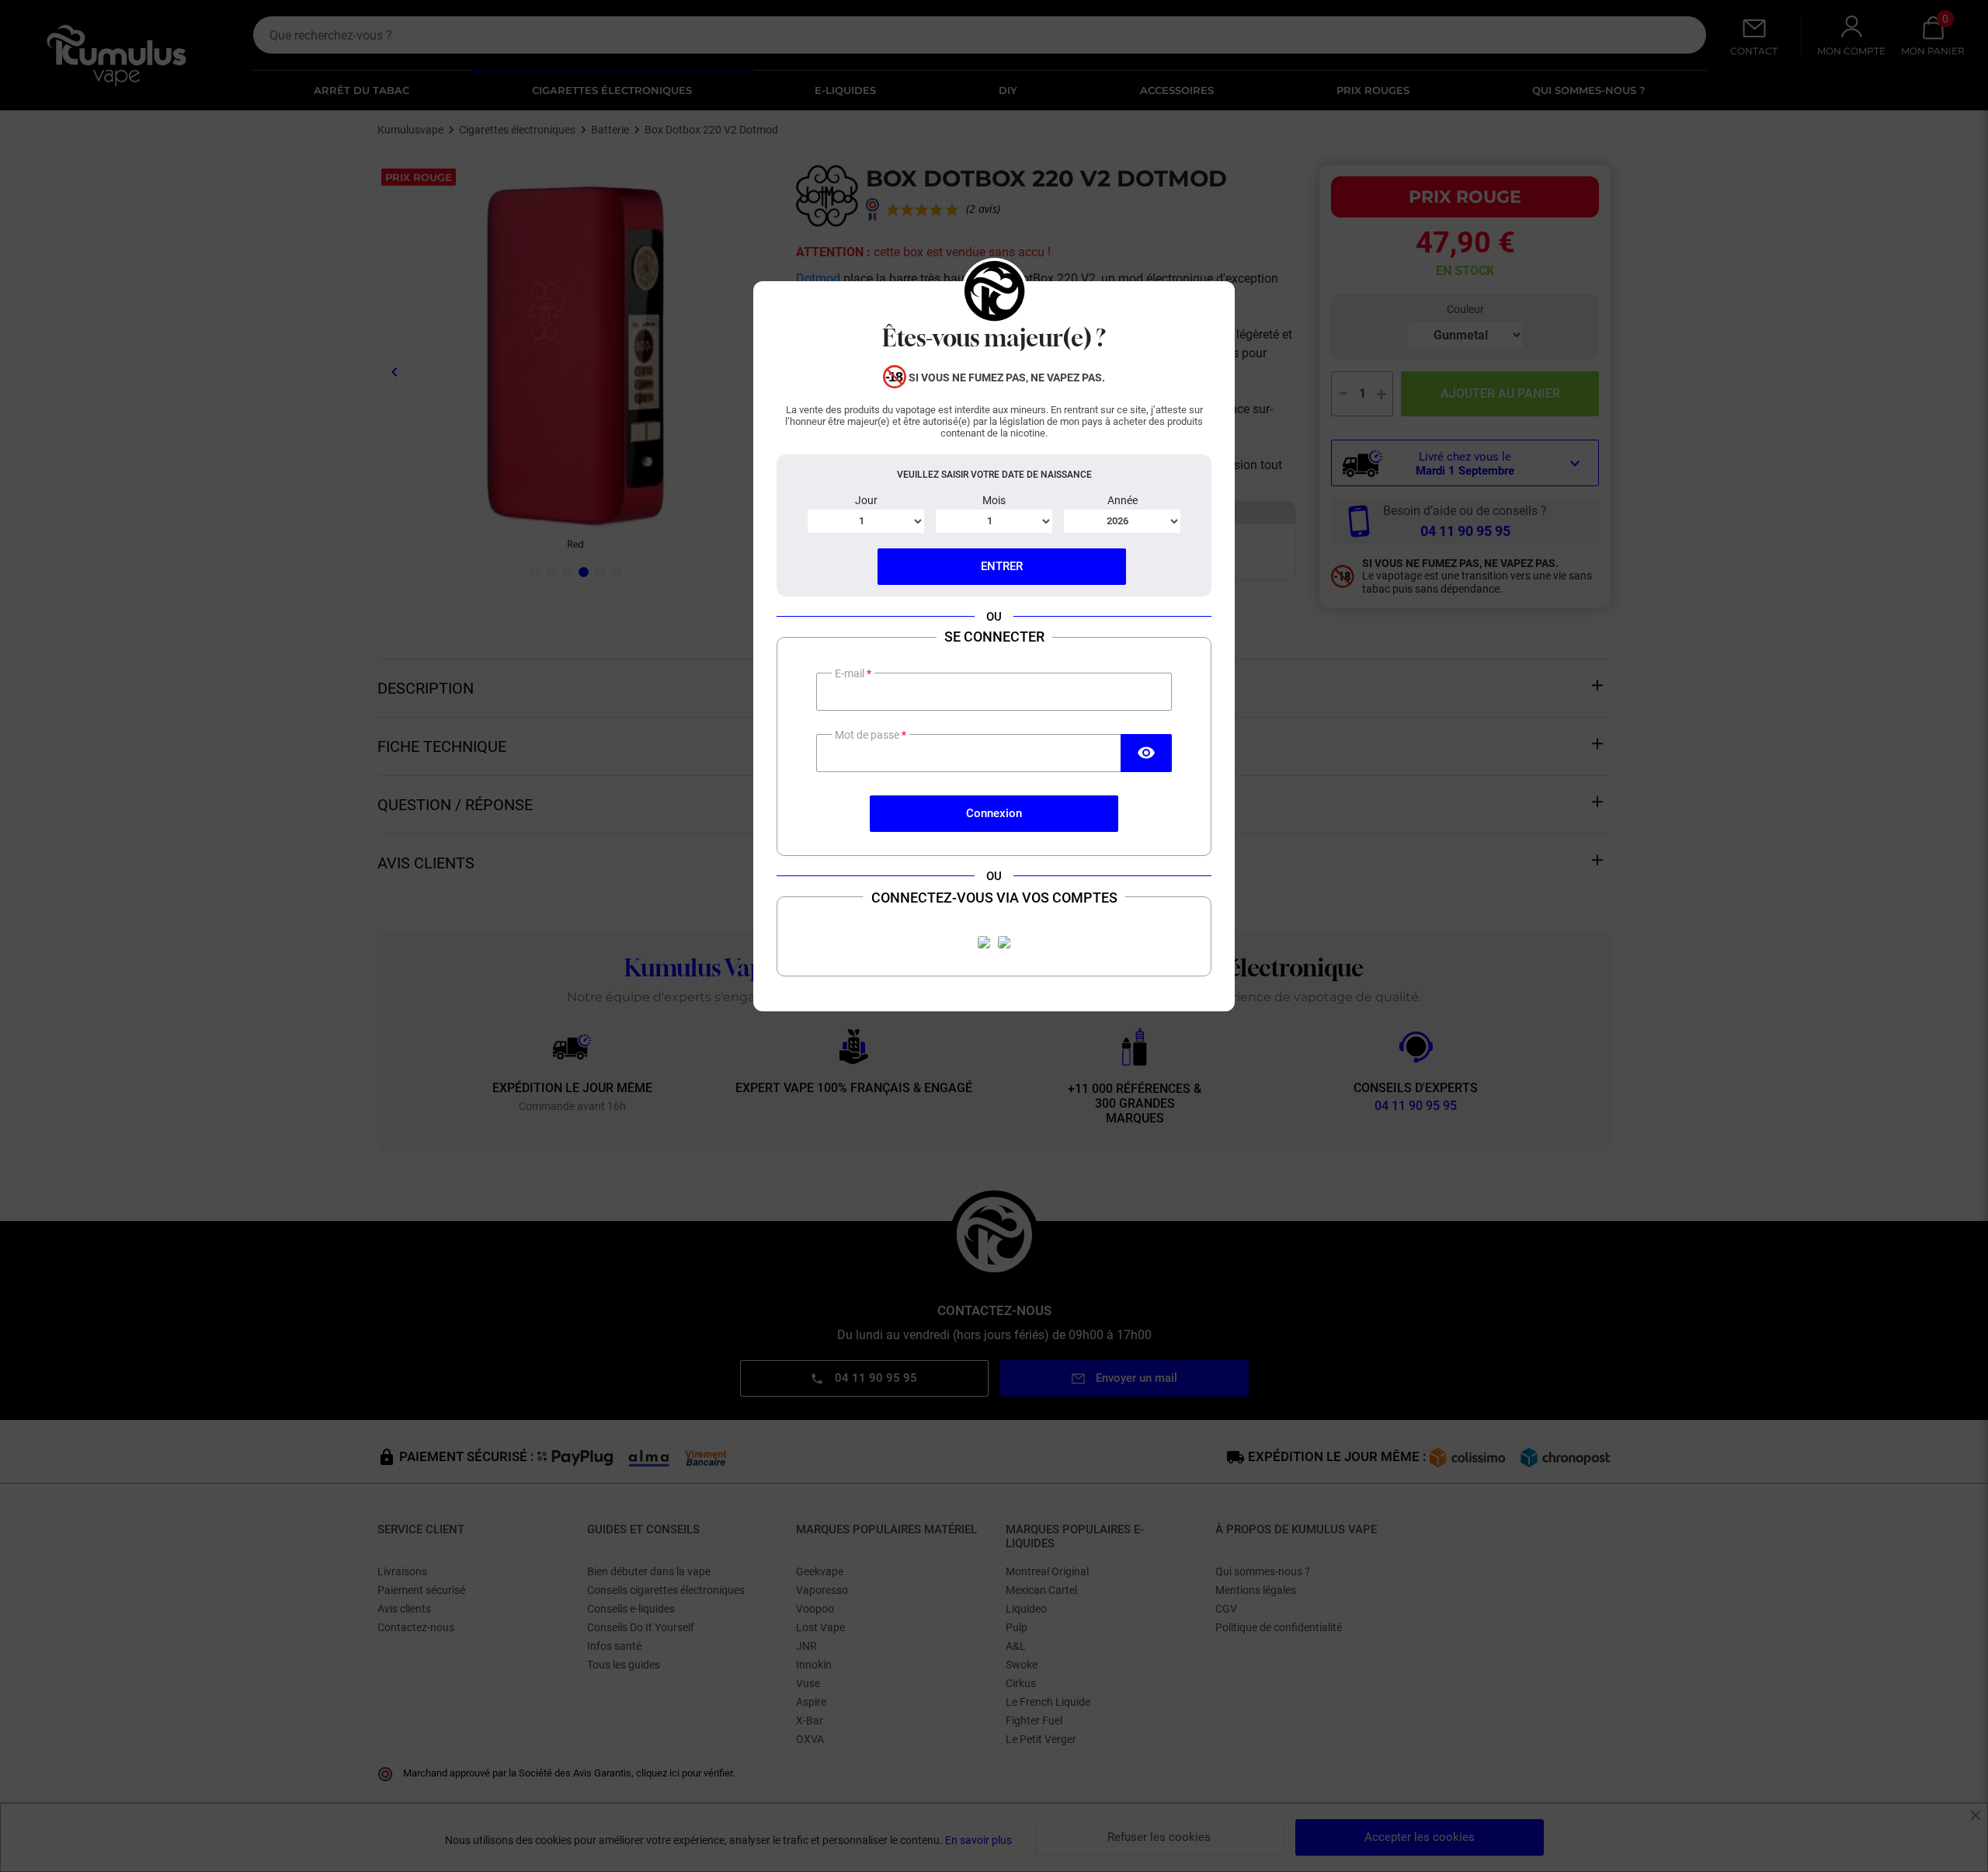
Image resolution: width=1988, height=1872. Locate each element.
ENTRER (1002, 566)
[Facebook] (984, 942)
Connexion (994, 813)
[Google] (1004, 942)
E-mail (851, 673)
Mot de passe (868, 735)
